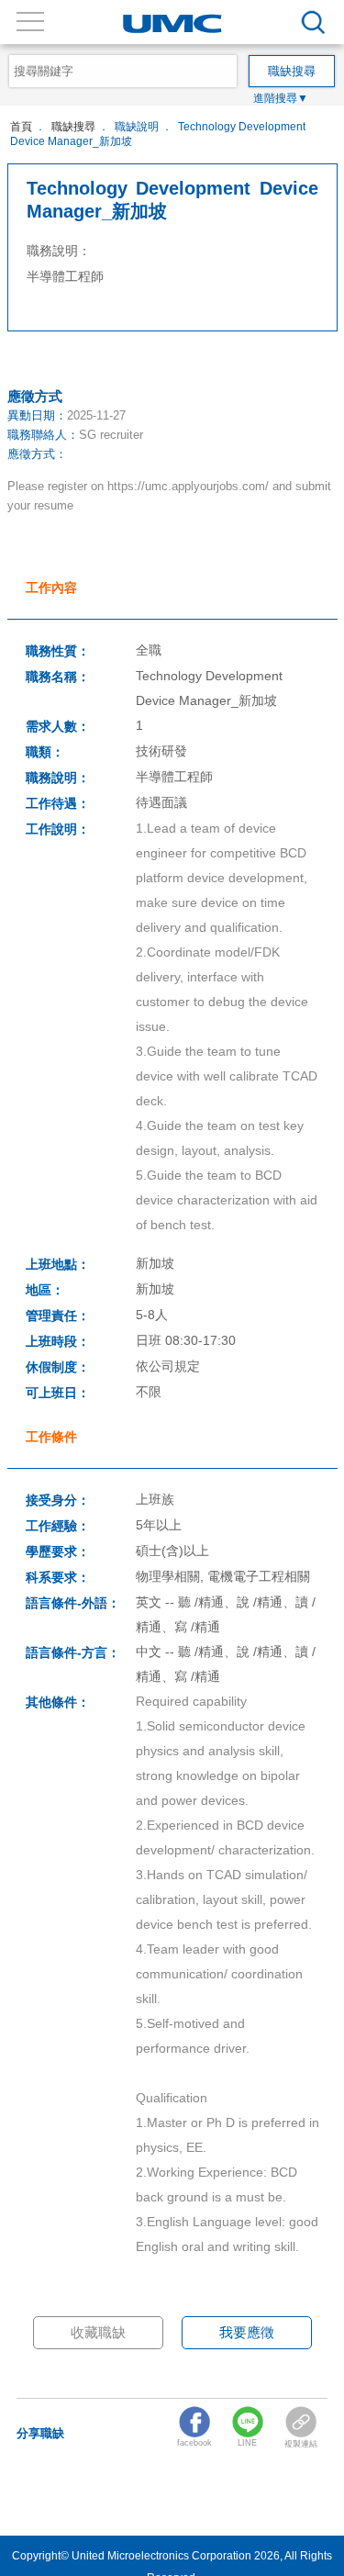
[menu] (313, 22)
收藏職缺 (98, 2332)
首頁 (21, 126)
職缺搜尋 (73, 126)
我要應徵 (247, 2332)
